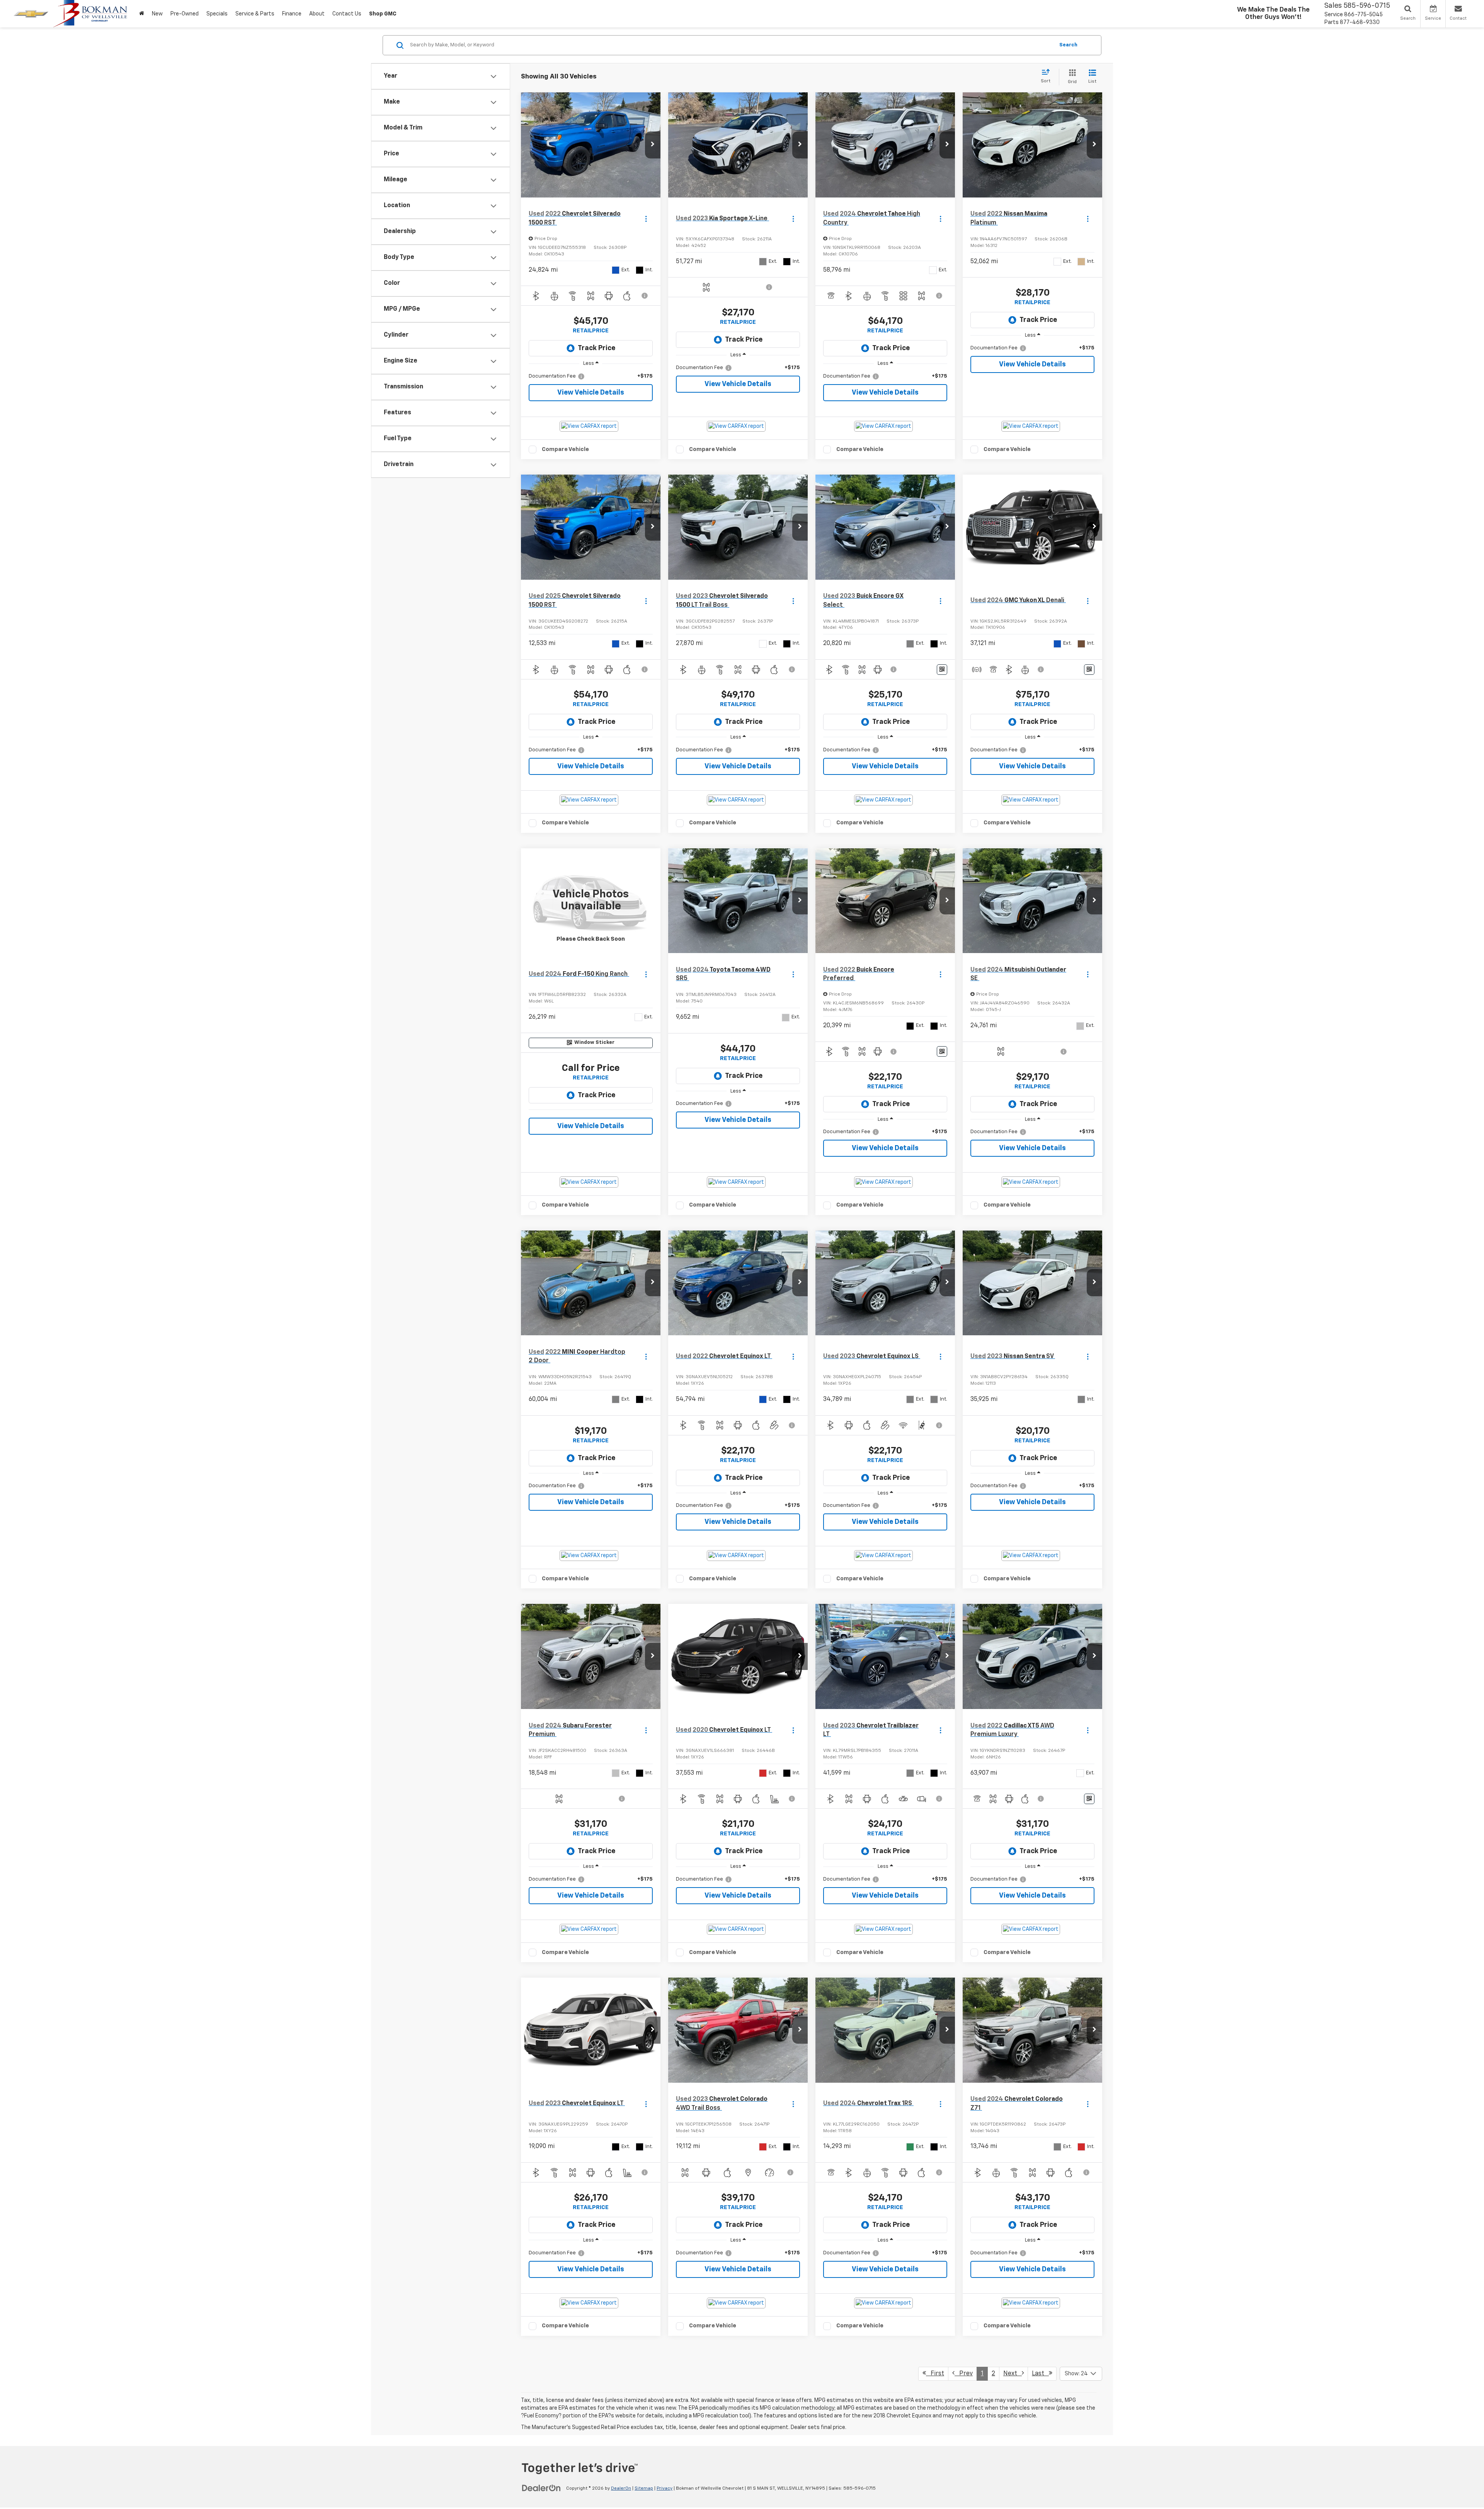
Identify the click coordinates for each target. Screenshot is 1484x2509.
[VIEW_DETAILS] (591, 901)
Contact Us (347, 14)
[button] (653, 145)
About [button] (317, 14)
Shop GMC (383, 14)
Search (1068, 45)
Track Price (596, 348)
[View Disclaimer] (645, 296)
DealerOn (621, 2489)
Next (1013, 2374)
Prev (964, 2374)
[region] (591, 376)
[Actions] (646, 219)
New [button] (157, 14)
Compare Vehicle (565, 449)
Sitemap (644, 2489)
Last (1040, 2374)
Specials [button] (217, 14)
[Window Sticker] (942, 670)
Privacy (665, 2489)
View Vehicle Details (591, 393)
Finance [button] (292, 14)
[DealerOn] (541, 2488)
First (935, 2374)
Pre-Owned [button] (185, 14)
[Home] (142, 14)
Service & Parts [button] (255, 14)
